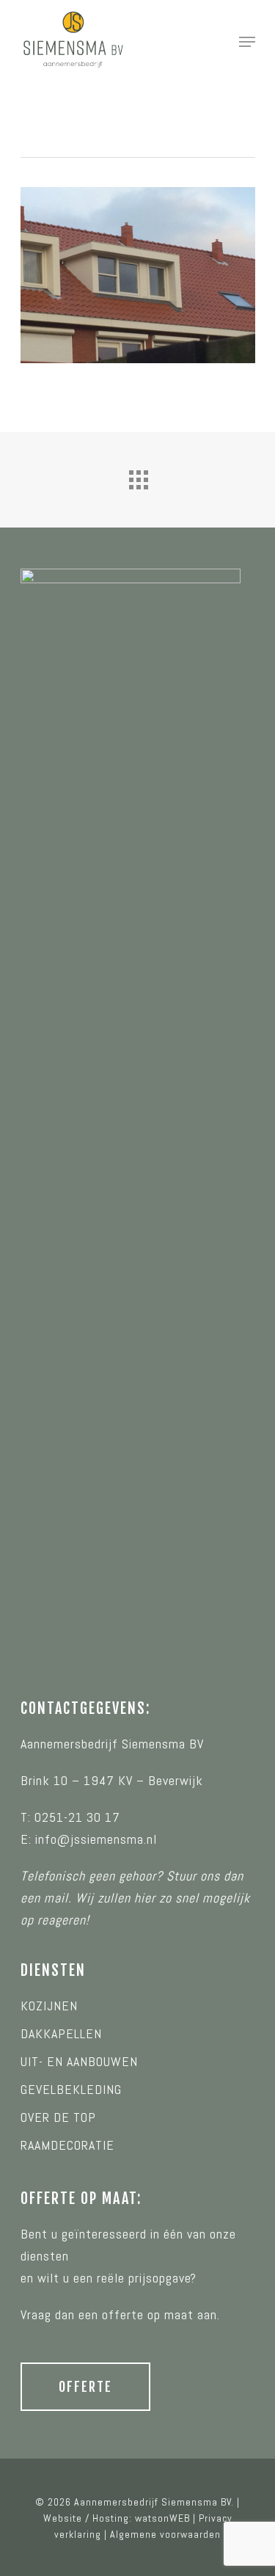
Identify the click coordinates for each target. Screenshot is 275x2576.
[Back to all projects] (138, 476)
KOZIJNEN (49, 2006)
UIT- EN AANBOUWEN (79, 2061)
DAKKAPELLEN (61, 2033)
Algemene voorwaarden (165, 2534)
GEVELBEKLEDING (71, 2089)
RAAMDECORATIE (67, 2145)
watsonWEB (162, 2518)
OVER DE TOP (58, 2117)
